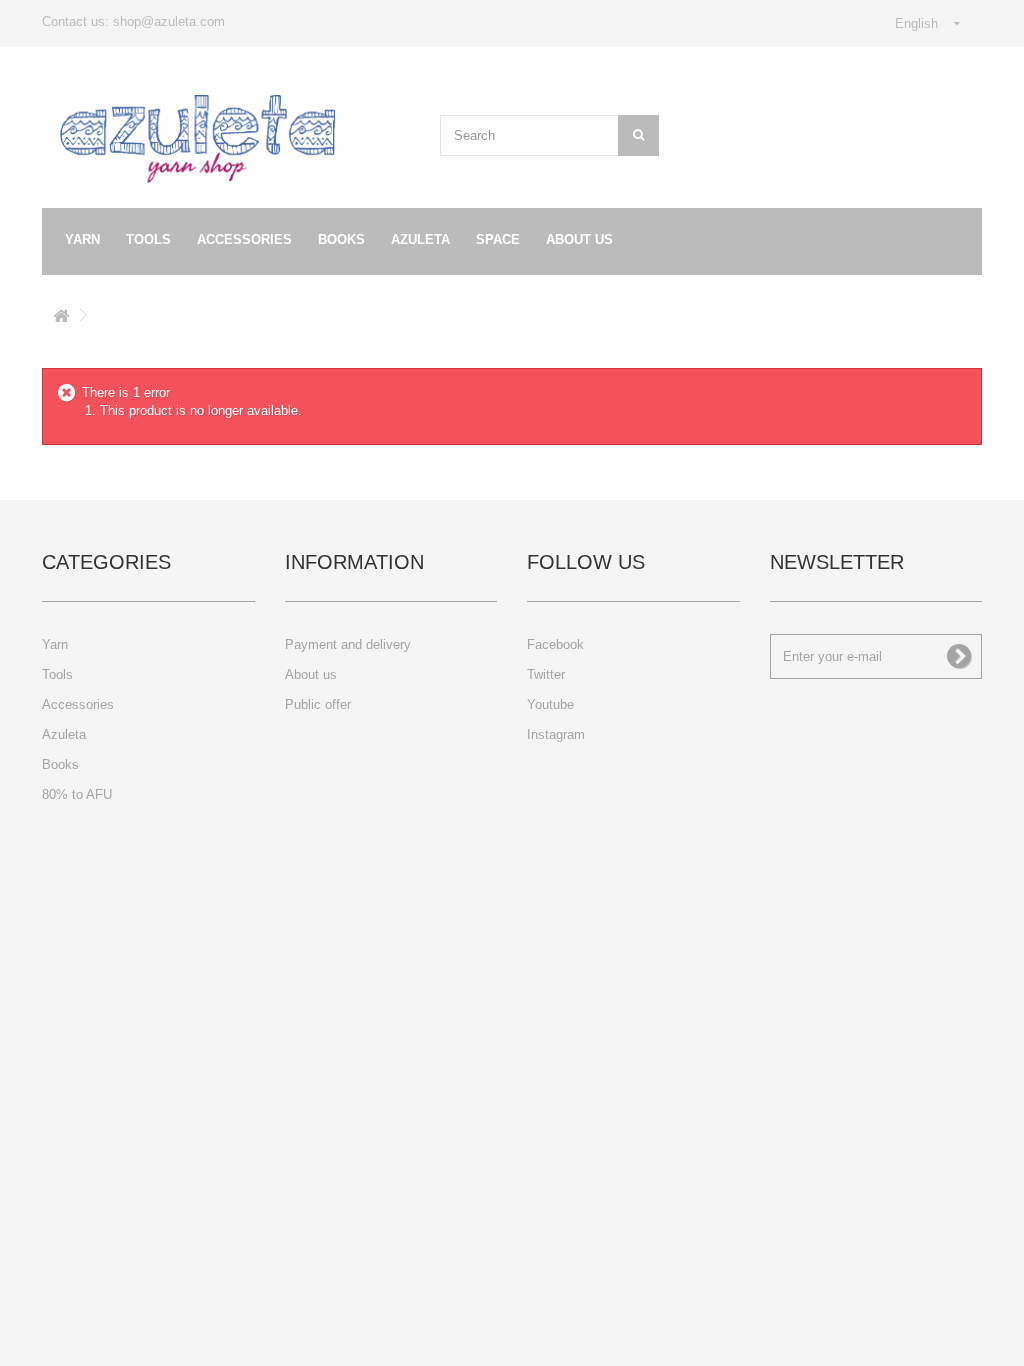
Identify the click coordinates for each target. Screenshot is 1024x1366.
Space (498, 239)
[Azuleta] (197, 139)
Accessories (244, 239)
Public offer (318, 704)
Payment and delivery (348, 644)
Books (341, 239)
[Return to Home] (61, 319)
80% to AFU (77, 794)
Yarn (82, 239)
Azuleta (420, 239)
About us (579, 239)
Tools (148, 239)
